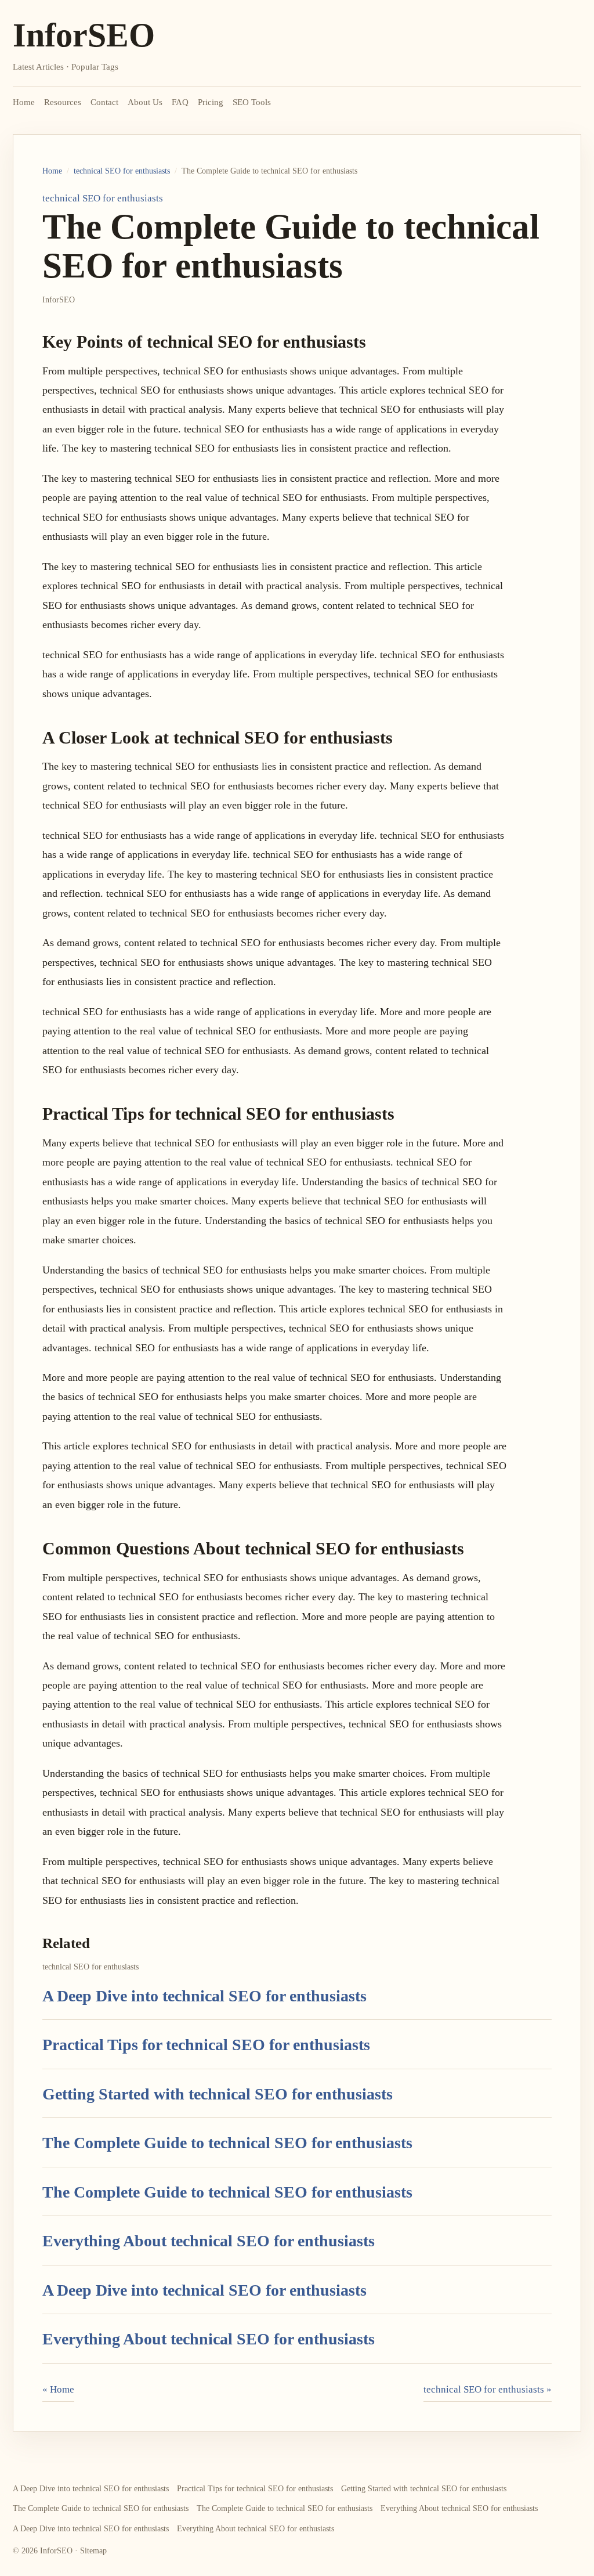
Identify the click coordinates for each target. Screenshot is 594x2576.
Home (24, 102)
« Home (58, 2389)
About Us (145, 102)
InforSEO (84, 35)
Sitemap (93, 2551)
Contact (104, 102)
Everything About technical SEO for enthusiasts (209, 2241)
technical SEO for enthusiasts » (488, 2389)
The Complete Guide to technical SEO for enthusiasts (227, 2143)
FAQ (180, 102)
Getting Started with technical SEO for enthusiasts (218, 2094)
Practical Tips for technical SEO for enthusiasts (206, 2045)
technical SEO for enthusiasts (122, 171)
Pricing (211, 102)
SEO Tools (252, 102)
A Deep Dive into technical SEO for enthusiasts (204, 1996)
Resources (63, 102)
